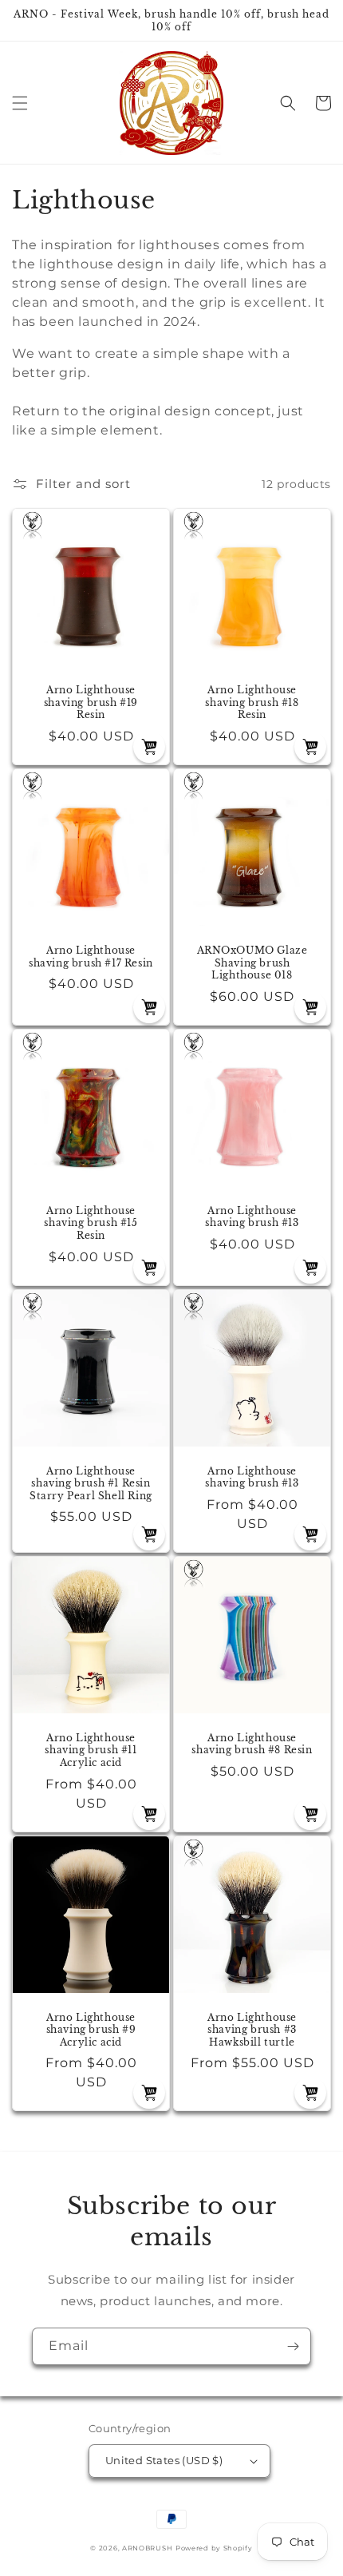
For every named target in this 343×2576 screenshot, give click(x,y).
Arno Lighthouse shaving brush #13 (252, 1217)
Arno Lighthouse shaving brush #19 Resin (91, 702)
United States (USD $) (164, 2460)
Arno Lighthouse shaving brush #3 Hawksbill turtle (252, 2030)
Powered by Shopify (214, 2548)
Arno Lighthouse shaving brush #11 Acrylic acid (91, 1750)
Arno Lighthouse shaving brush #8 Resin (252, 1744)
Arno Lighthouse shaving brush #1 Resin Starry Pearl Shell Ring (91, 1483)
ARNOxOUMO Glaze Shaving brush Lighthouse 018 (252, 963)
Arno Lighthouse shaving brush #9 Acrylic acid (91, 2030)
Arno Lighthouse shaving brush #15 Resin (91, 1223)
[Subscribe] (293, 2346)
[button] (20, 103)
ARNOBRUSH (147, 2548)
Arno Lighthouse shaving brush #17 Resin (91, 957)
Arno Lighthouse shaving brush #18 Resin (252, 702)
